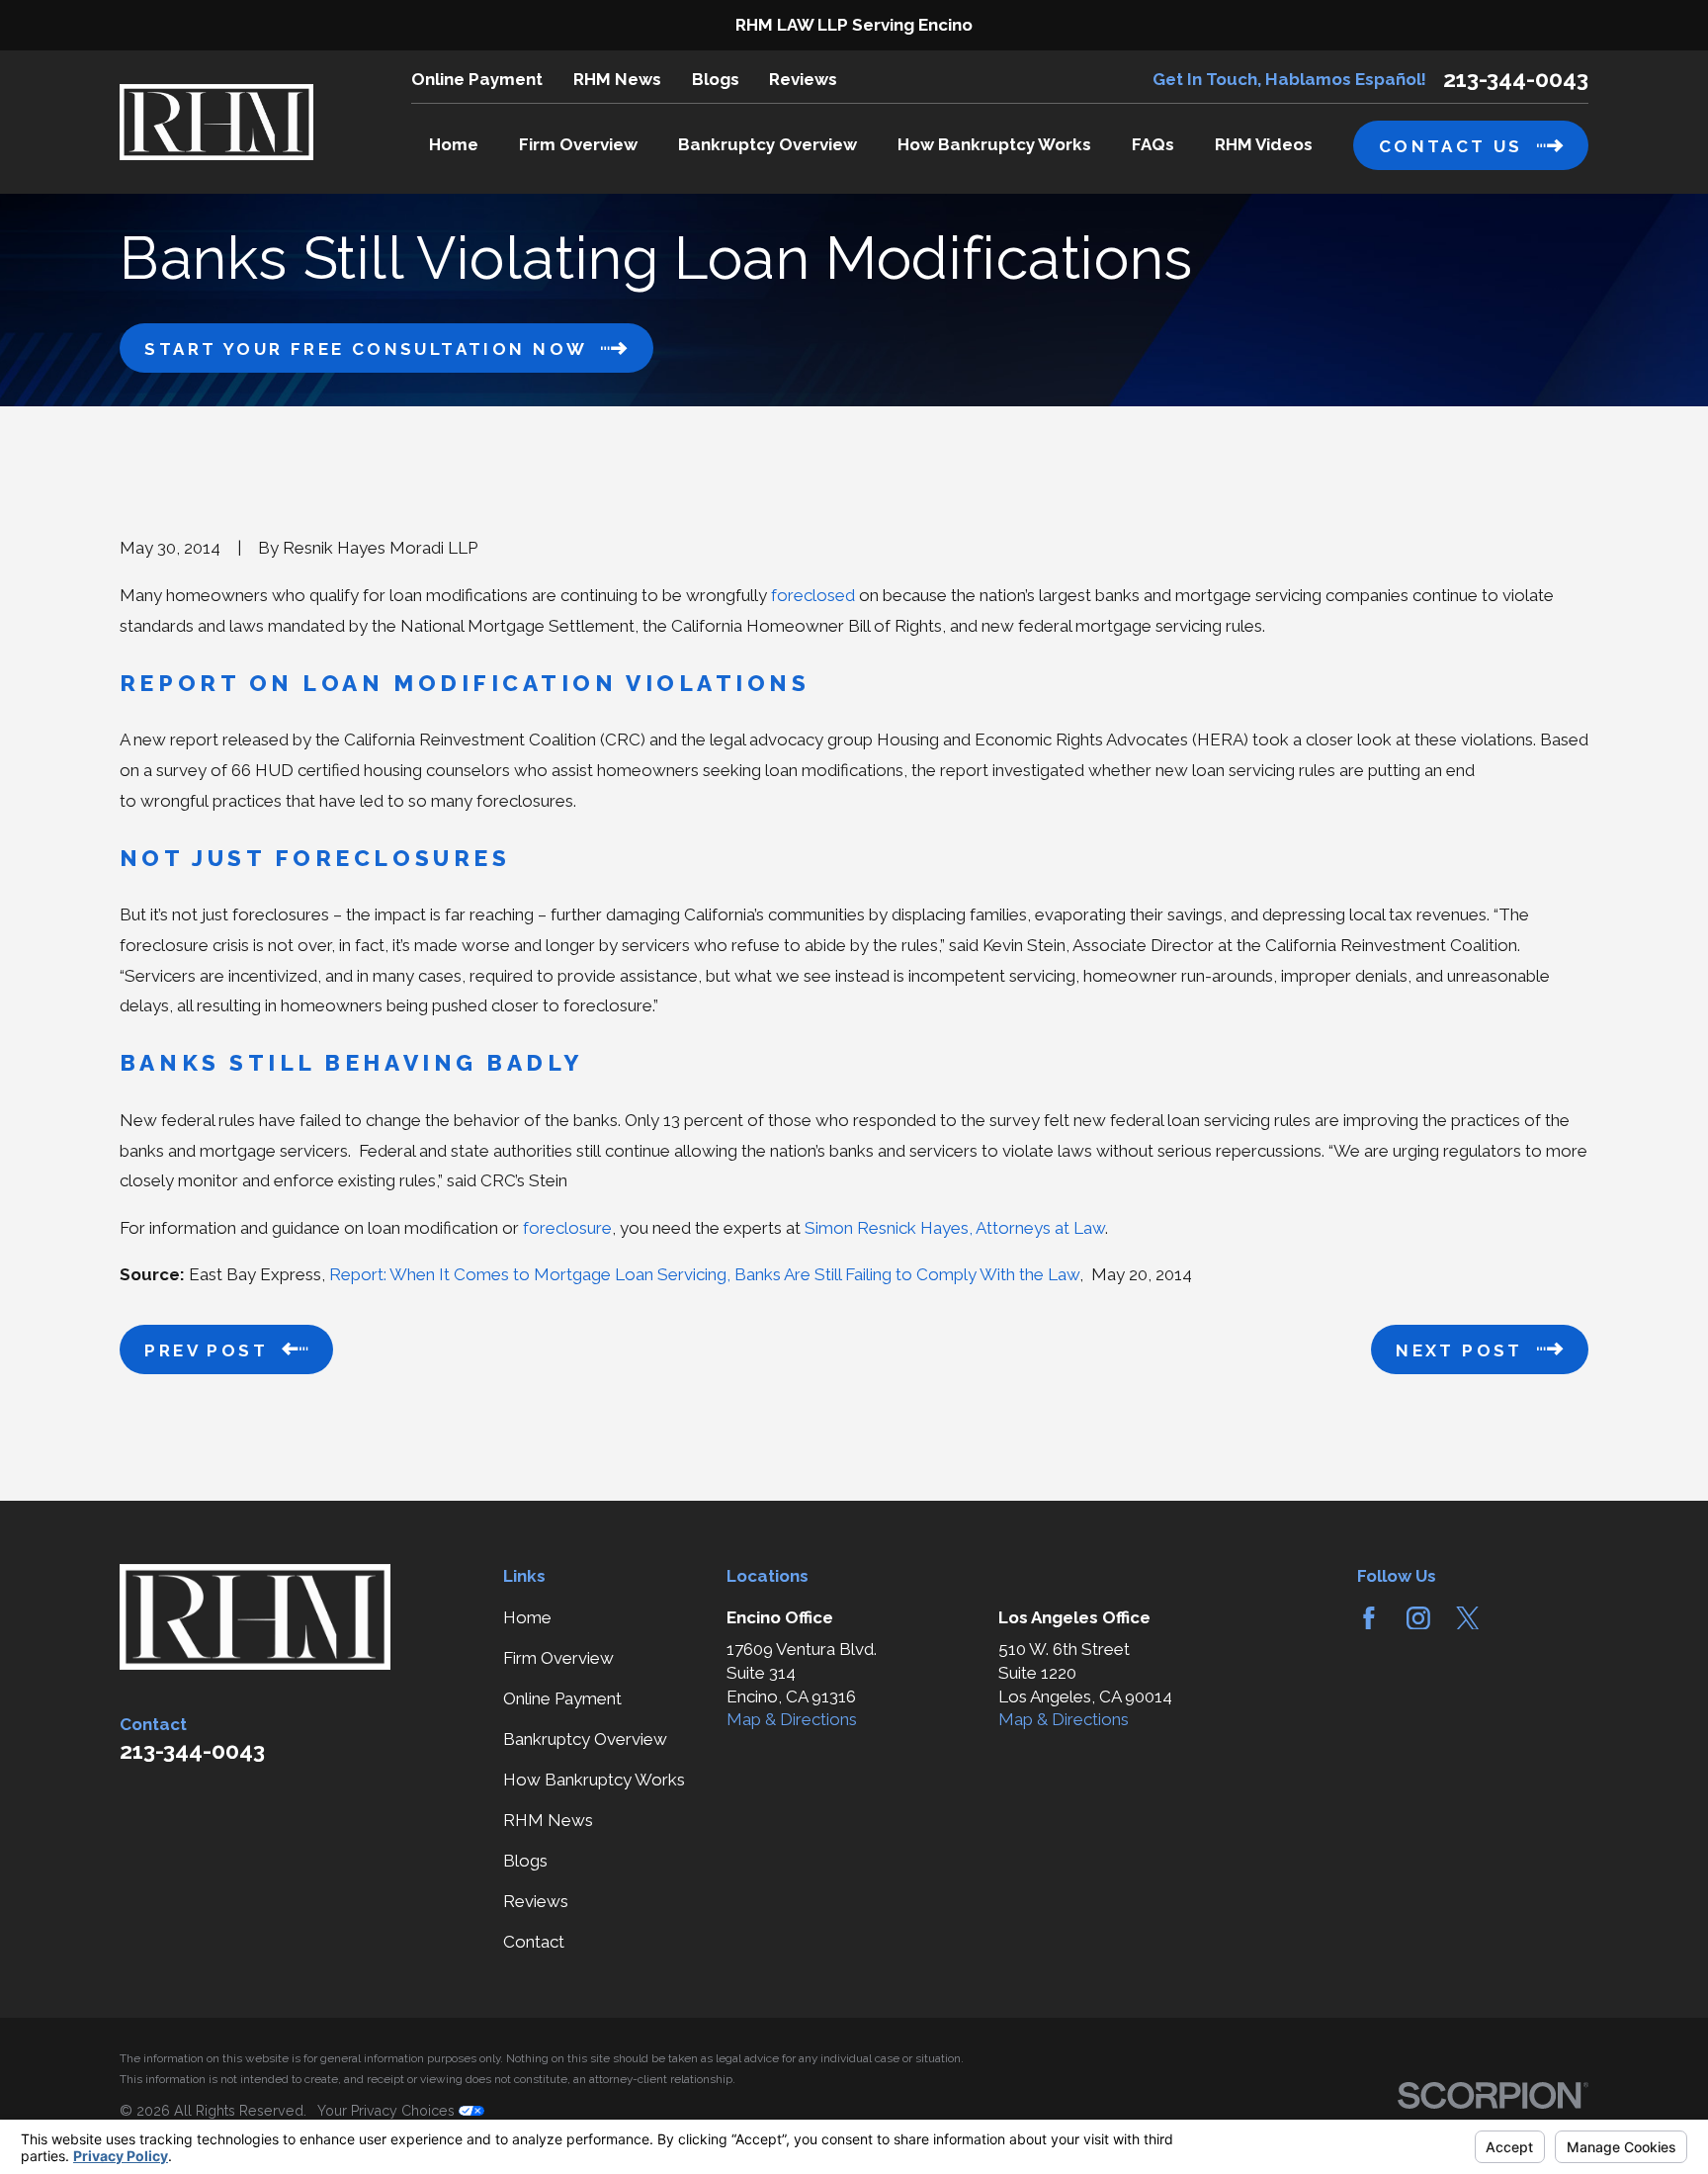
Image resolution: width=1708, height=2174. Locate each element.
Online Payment (477, 79)
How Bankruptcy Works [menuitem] (994, 144)
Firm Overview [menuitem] (578, 144)
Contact (534, 1942)
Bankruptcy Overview (585, 1739)
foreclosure (567, 1228)
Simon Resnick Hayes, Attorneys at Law (955, 1228)
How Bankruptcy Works (594, 1780)
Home (527, 1617)
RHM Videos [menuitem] (1264, 144)
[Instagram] (1418, 1618)
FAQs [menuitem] (1153, 144)
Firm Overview (558, 1658)
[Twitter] (1468, 1618)
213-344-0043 (1516, 80)
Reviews (803, 79)
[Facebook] (1369, 1618)
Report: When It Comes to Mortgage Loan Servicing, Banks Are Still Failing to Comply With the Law (704, 1274)
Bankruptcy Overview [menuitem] (768, 144)
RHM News (617, 79)
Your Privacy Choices (388, 2111)
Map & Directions (792, 1719)
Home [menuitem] (454, 144)
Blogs (716, 79)
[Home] (216, 122)
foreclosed (813, 595)
